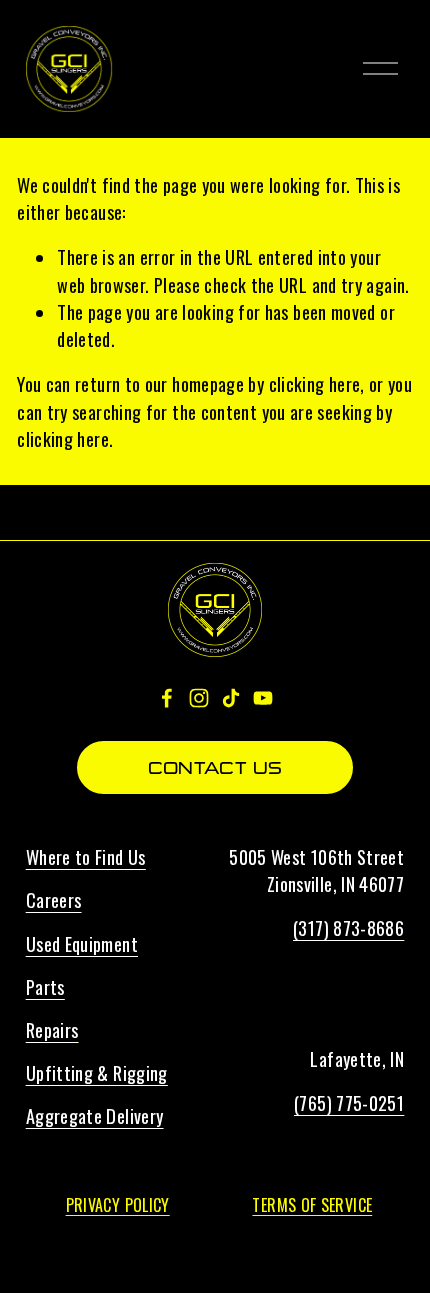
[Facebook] (167, 698)
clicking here (315, 383)
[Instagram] (199, 698)
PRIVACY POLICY (118, 1205)
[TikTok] (231, 698)
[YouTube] (263, 698)
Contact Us (215, 768)
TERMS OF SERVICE (312, 1205)
